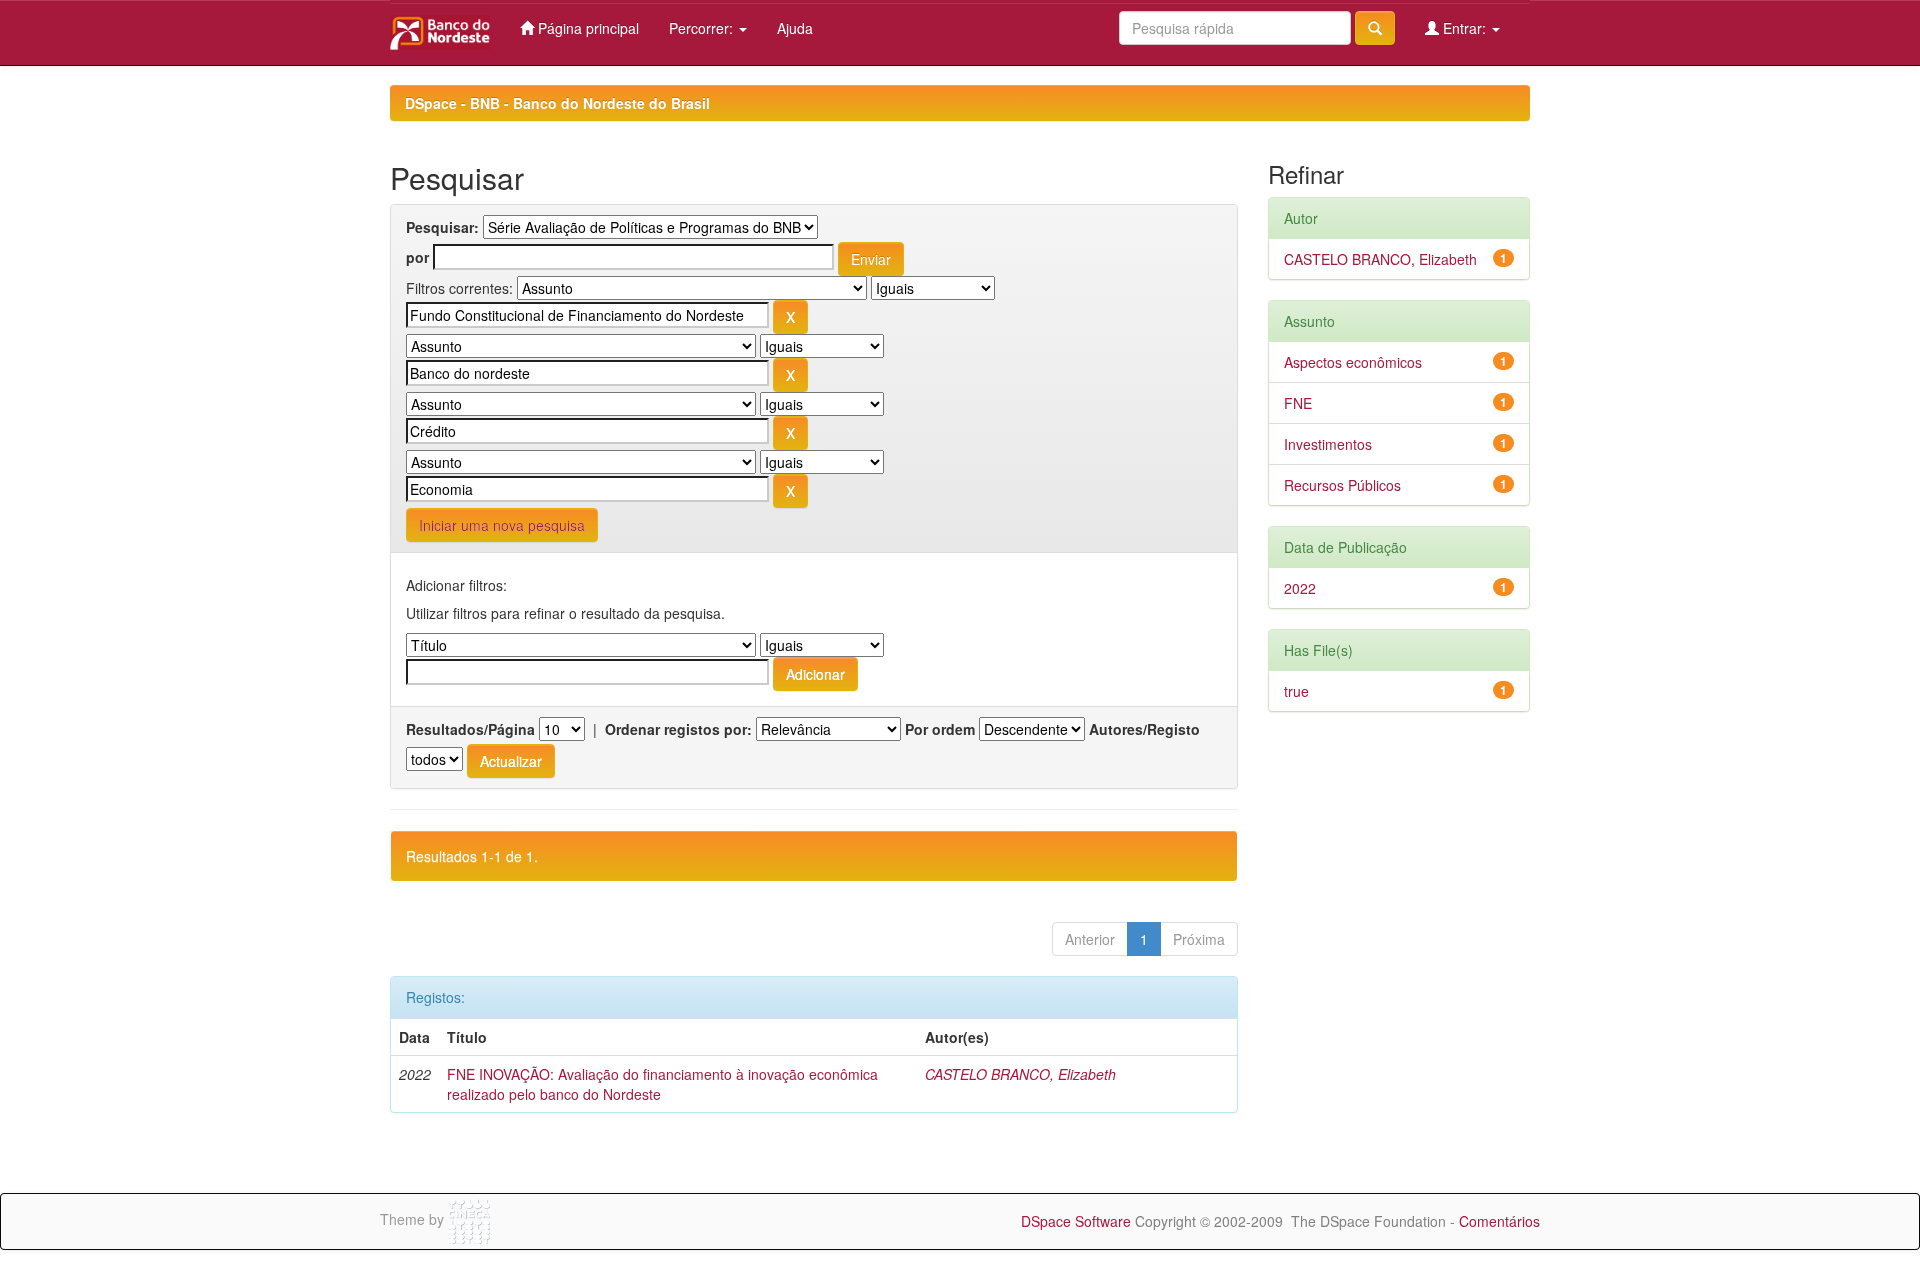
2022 (1300, 588)
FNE (1298, 403)
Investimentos (1328, 444)
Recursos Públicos (1342, 485)
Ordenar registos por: (678, 729)
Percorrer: (703, 28)
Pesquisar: (442, 227)
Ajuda (795, 28)
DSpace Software (1076, 1221)
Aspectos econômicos (1353, 362)
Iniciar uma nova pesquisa (502, 525)
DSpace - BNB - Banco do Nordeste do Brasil (557, 103)
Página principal (586, 28)
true (1296, 691)
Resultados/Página (470, 729)
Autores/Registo (1144, 729)
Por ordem (940, 729)
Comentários (1499, 1221)
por (417, 257)
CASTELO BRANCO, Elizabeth (1020, 1074)
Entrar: (1464, 28)
